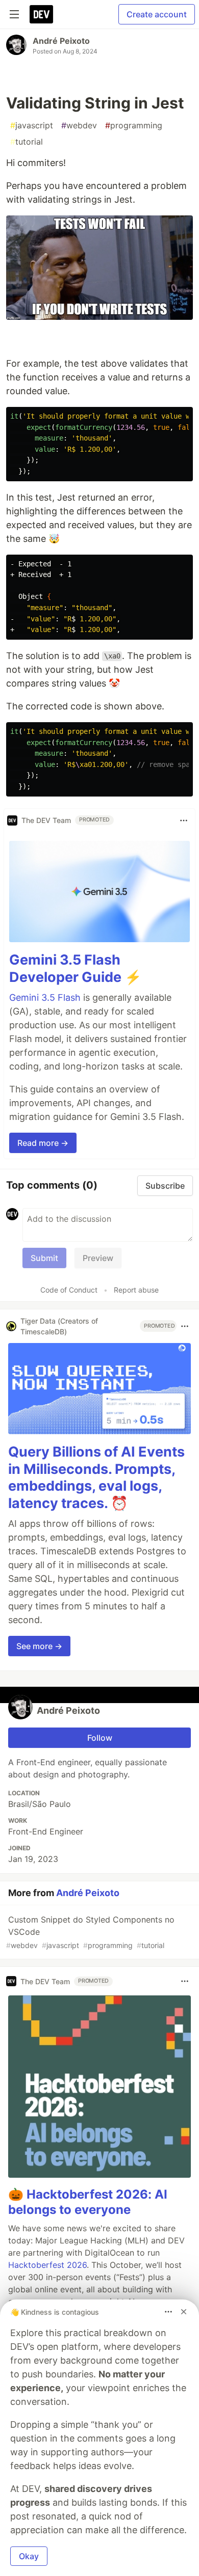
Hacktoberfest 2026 (47, 2265)
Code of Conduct (69, 1290)
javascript (32, 125)
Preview (98, 1258)
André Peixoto (61, 41)
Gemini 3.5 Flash (45, 997)
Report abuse (136, 1290)
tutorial (27, 142)
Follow (100, 1738)
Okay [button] (29, 2556)
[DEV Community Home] (41, 14)
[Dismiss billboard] (184, 2312)
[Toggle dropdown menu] (184, 820)
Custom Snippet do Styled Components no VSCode (90, 1932)
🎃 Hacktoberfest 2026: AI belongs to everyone (88, 2202)
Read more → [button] (43, 1143)
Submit (44, 1258)
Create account (157, 14)
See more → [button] (39, 1646)
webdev (79, 125)
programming (134, 125)
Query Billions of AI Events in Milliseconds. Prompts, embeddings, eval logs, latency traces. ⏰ (96, 1477)
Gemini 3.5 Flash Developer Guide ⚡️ (76, 968)
